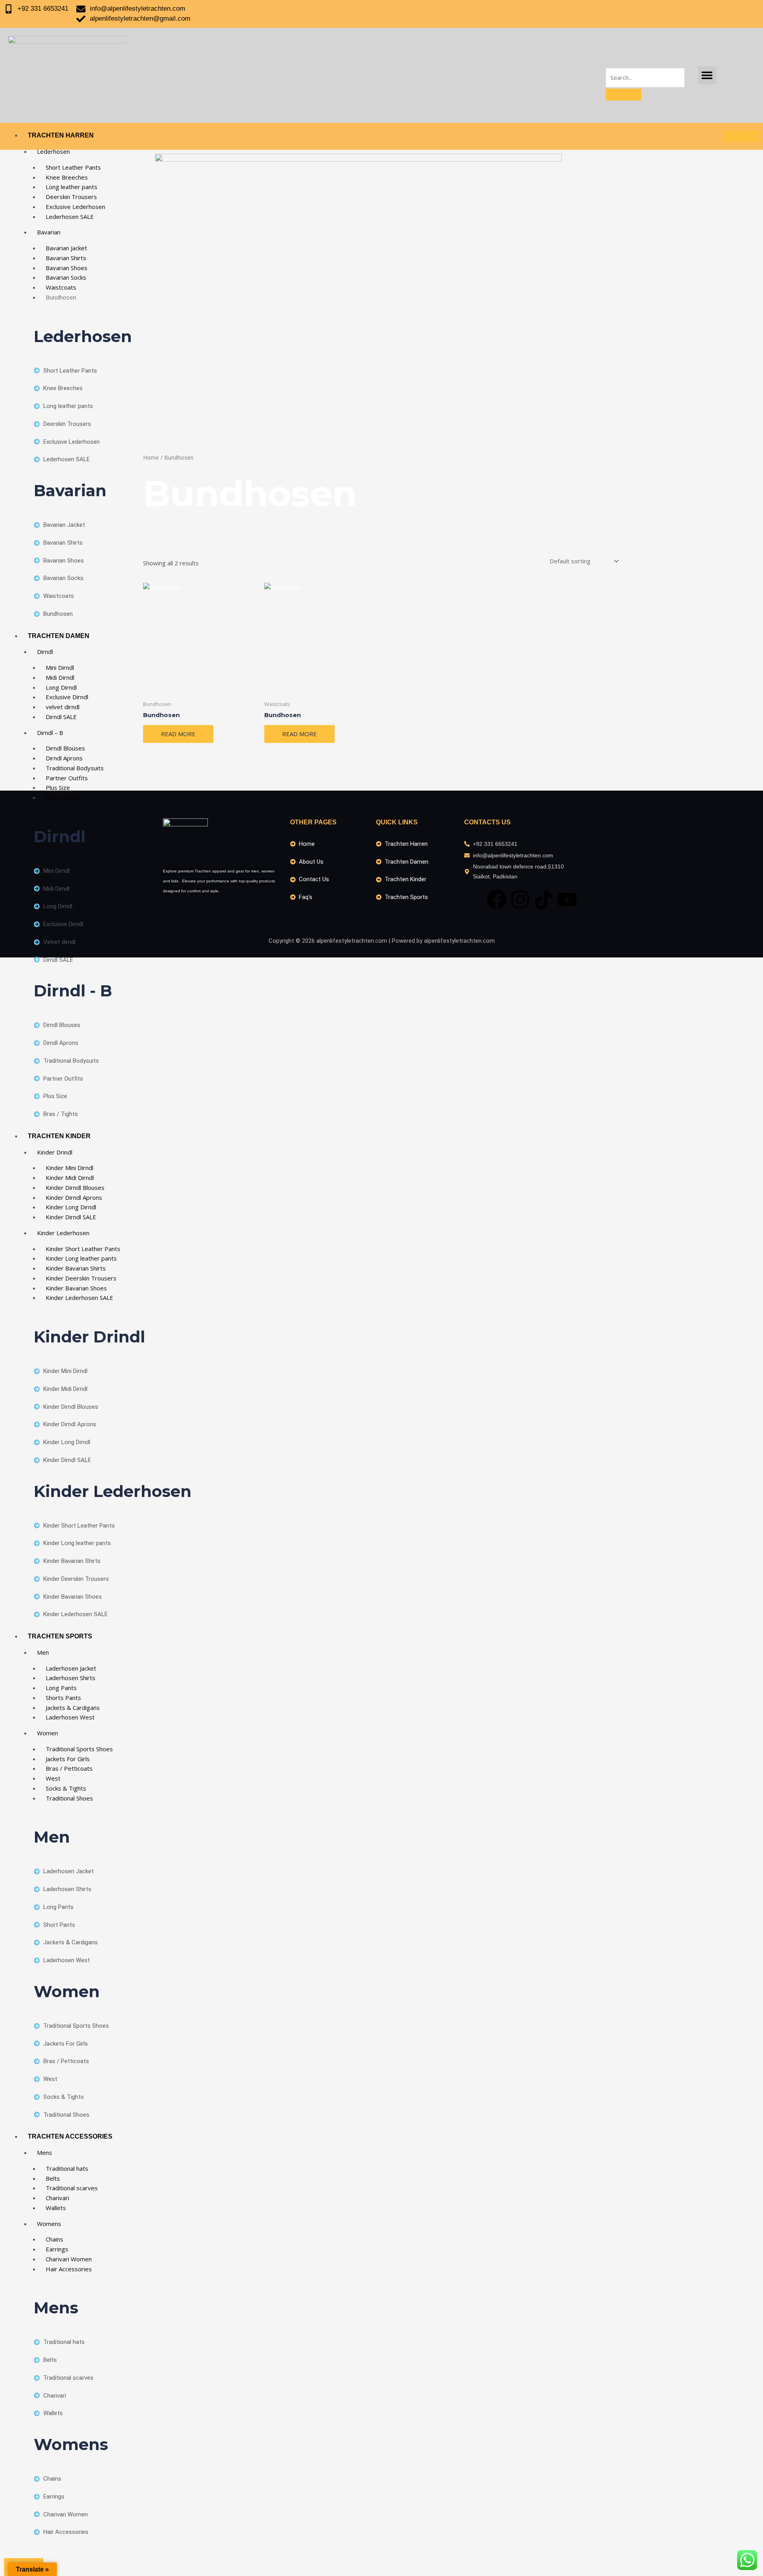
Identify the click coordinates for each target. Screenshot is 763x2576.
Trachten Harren (61, 135)
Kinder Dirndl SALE (71, 1217)
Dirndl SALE (61, 717)
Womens (49, 2224)
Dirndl (45, 652)
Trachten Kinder (59, 1136)
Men (43, 1652)
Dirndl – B (50, 733)
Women (47, 1733)
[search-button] (624, 95)
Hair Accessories (69, 2269)
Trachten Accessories (70, 2136)
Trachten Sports (60, 1636)
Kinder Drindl (55, 1152)
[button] (707, 75)
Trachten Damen (59, 636)
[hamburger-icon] (741, 136)
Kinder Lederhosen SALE (79, 1298)
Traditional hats (67, 2168)
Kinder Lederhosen (63, 1233)
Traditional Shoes (69, 1798)
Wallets (56, 2208)
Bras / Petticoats (69, 1768)
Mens (45, 2152)
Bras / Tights (64, 797)
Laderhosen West (70, 1717)
